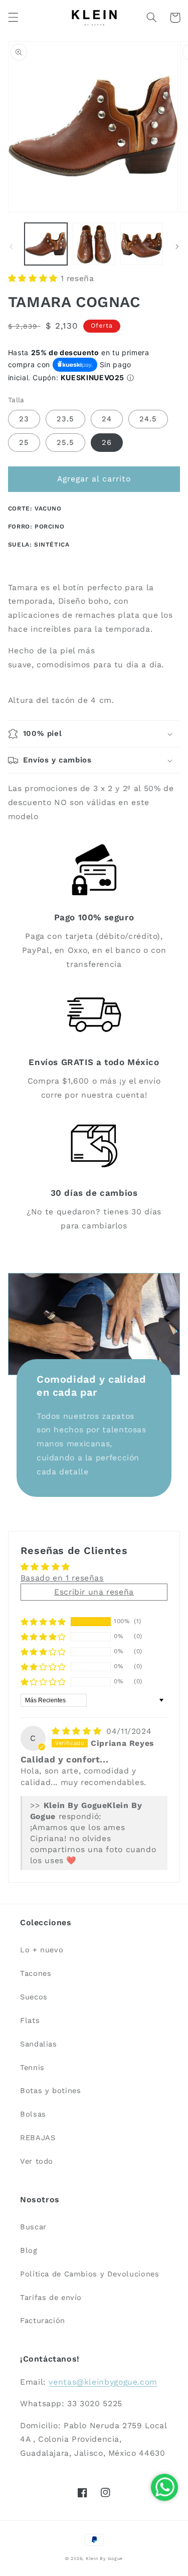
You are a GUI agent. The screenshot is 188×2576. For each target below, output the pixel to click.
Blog (29, 2250)
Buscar (33, 2227)
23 (24, 419)
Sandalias (39, 2044)
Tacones (36, 1973)
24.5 (148, 419)
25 (24, 442)
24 (107, 419)
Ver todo (37, 2161)
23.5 (65, 419)
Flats (30, 2020)
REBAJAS (38, 2138)
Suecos (34, 1997)
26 (107, 442)
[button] (13, 18)
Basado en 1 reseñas (62, 1578)
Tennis (32, 2068)
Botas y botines (50, 2091)
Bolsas (33, 2114)
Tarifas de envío (51, 2297)
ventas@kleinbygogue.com (103, 2382)
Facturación (43, 2321)
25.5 (65, 442)
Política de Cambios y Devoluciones (89, 2274)
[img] (78, 1731)
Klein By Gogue (104, 2558)
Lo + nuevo (42, 1950)
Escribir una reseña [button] (94, 1592)
